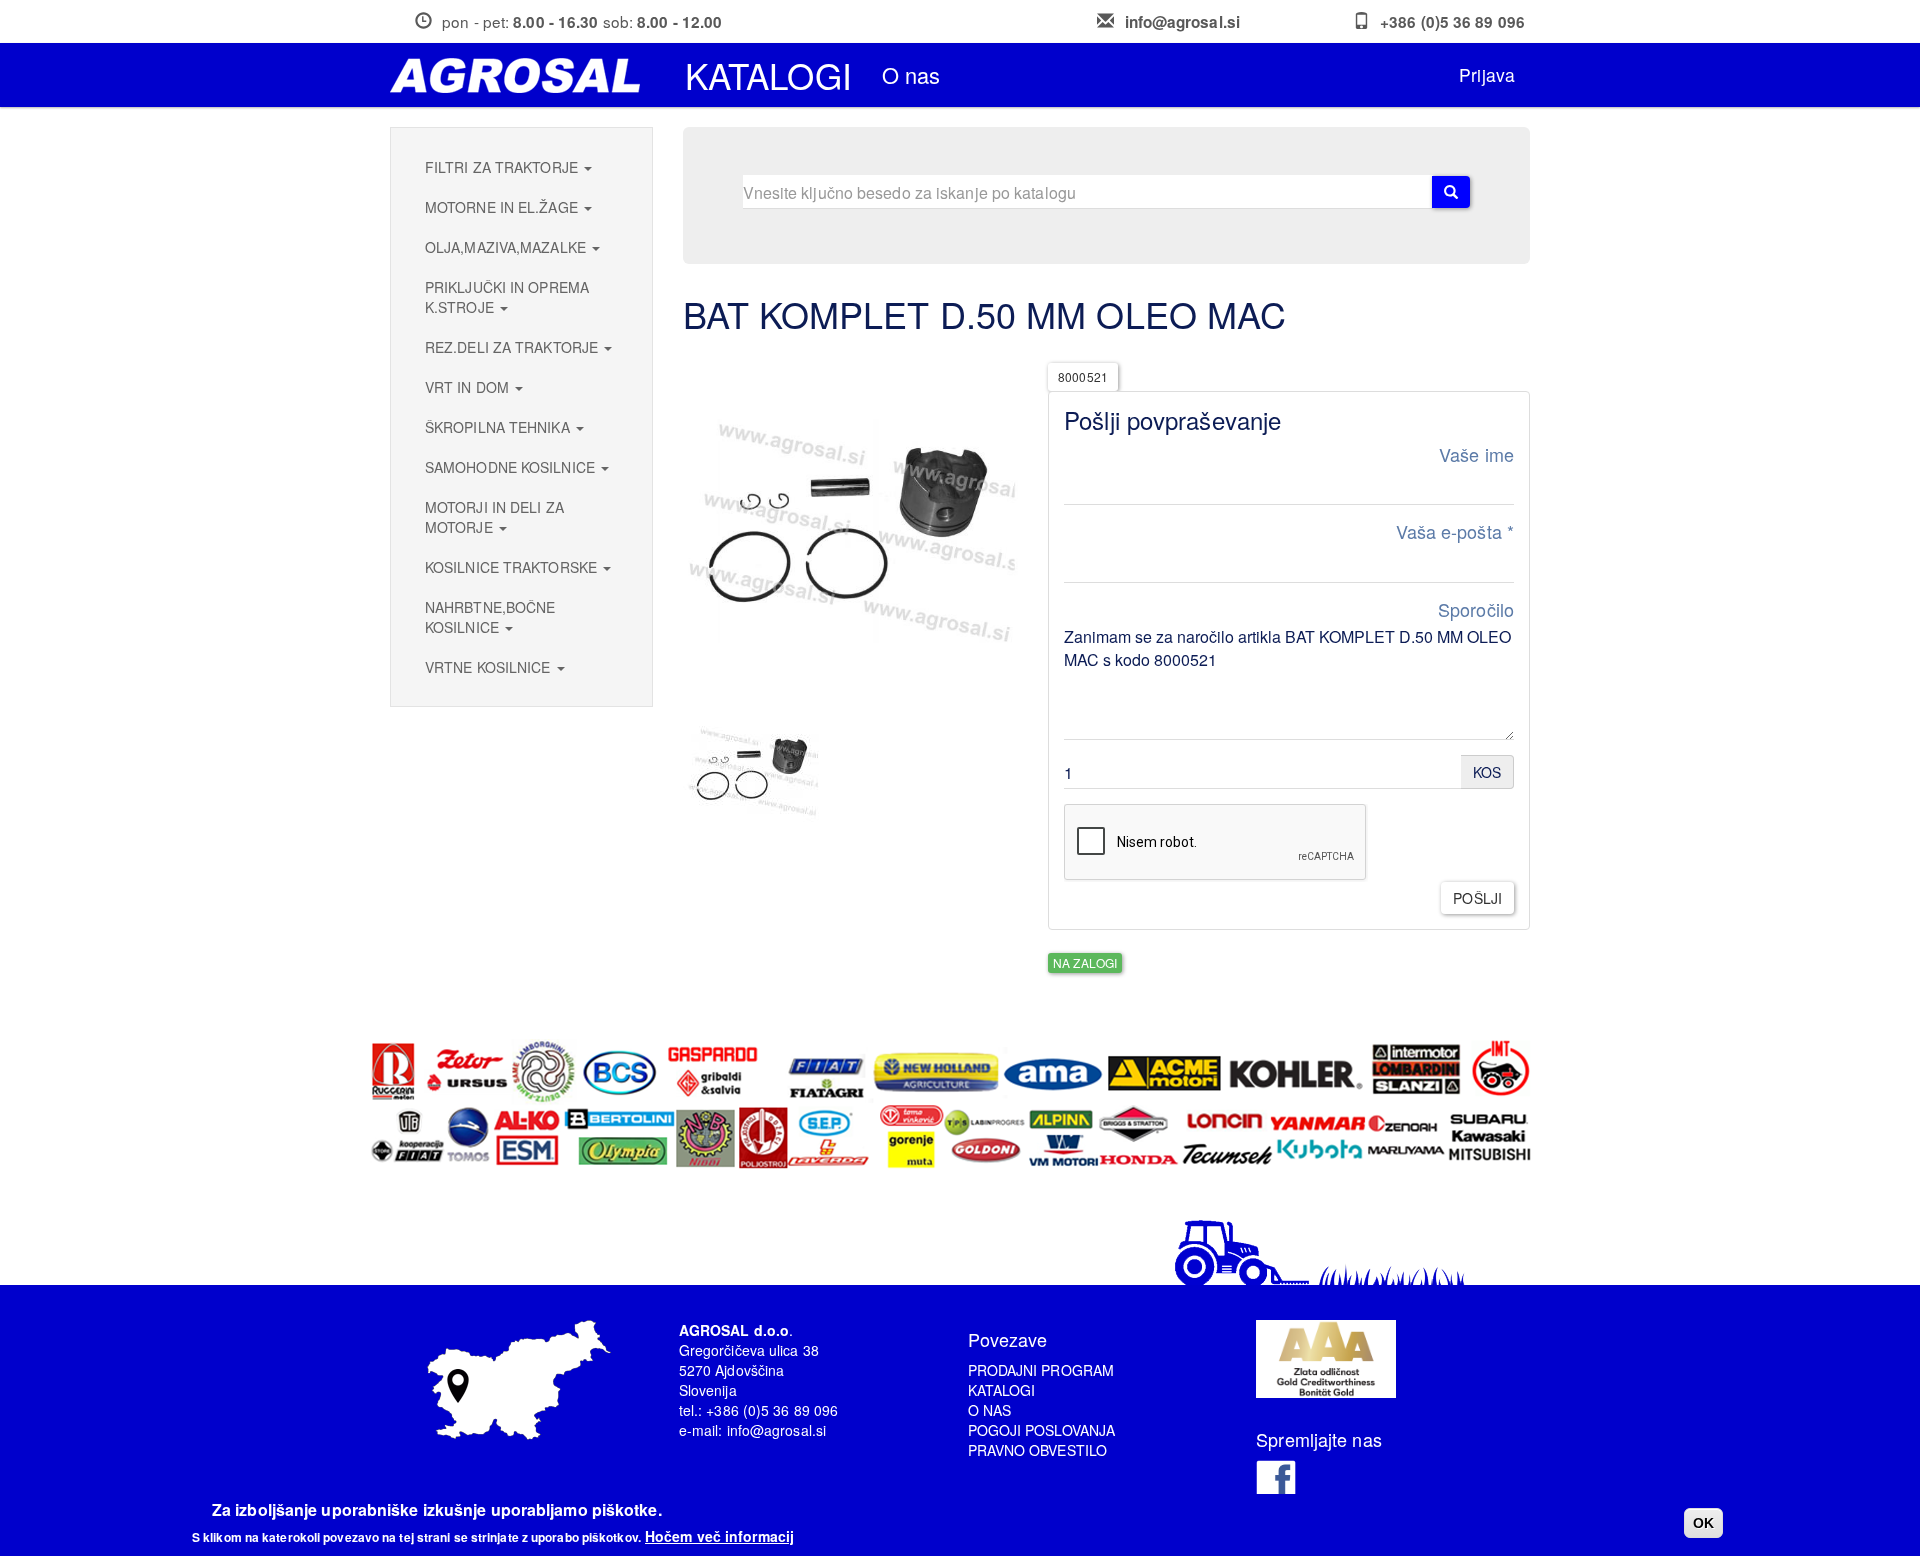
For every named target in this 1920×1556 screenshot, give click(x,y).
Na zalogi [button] (1085, 962)
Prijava (1487, 74)
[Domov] (522, 75)
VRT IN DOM (469, 387)
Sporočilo (1476, 609)
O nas (911, 74)
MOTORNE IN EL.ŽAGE (503, 207)
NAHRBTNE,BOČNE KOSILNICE (490, 617)
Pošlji (1477, 898)
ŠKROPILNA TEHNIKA (499, 427)
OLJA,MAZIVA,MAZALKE (507, 247)
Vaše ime (1476, 454)
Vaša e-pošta (1455, 531)
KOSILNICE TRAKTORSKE (513, 567)
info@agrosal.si (1183, 22)
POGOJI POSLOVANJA (1042, 1430)
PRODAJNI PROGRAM (1041, 1370)
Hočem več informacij (719, 1536)
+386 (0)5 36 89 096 (1452, 22)
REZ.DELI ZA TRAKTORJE (513, 347)
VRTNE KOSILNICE (490, 667)
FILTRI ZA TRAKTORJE (503, 167)
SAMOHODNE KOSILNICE (512, 467)
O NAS (990, 1410)
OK (1703, 1523)
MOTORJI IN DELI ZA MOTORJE (494, 517)
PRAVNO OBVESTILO (1038, 1450)
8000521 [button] (1083, 376)
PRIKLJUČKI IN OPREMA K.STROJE (507, 297)
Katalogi (768, 75)
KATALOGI (1002, 1390)
